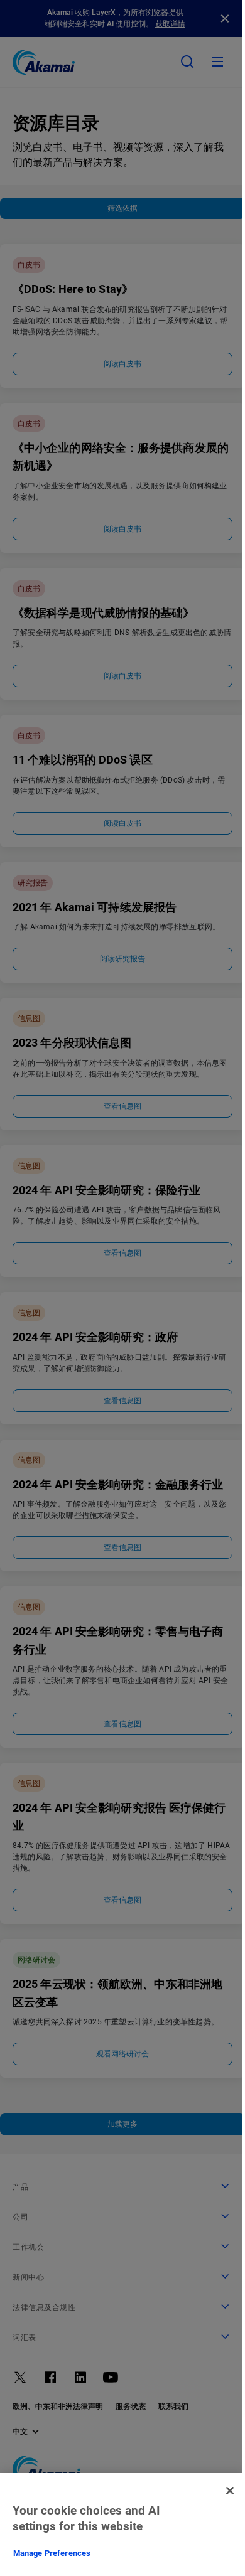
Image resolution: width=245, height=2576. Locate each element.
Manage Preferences (52, 2553)
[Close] (230, 2491)
